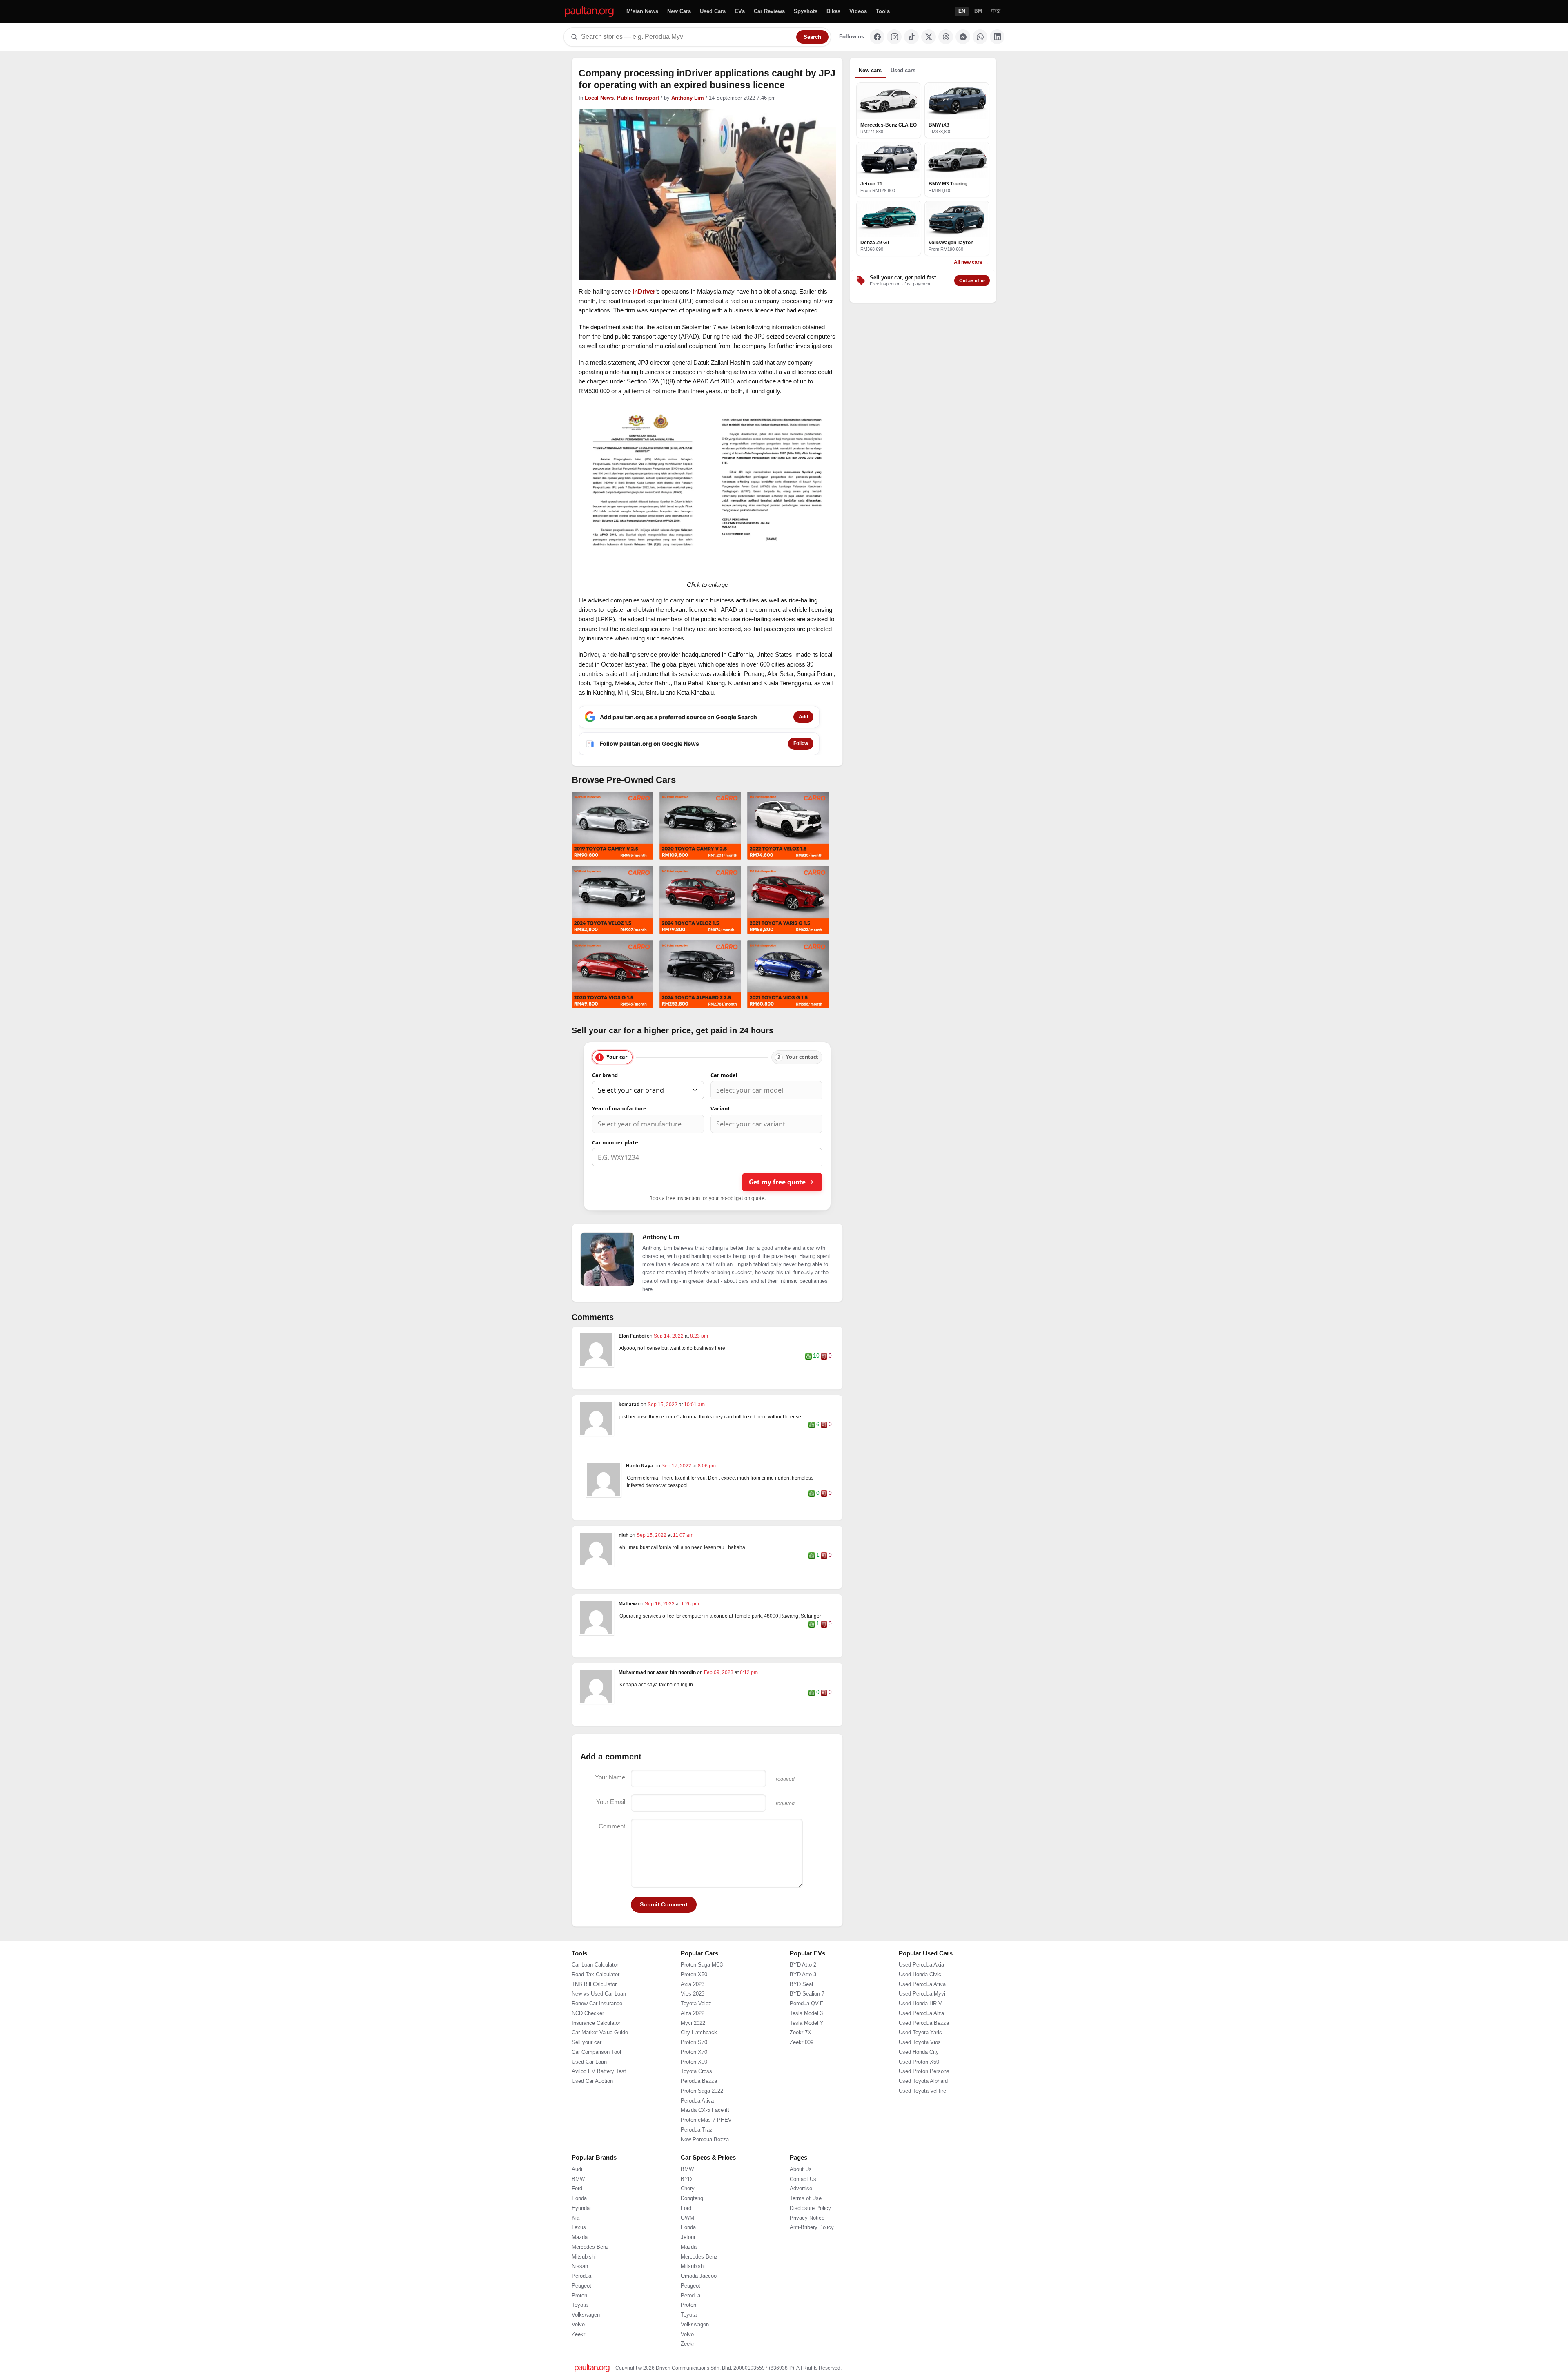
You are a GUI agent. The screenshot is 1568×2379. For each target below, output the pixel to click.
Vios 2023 (693, 2026)
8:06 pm (707, 1466)
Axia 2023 (693, 2016)
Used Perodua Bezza (924, 2055)
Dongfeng (692, 2231)
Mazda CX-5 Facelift (705, 2143)
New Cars (679, 11)
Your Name (610, 1777)
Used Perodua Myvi (922, 2026)
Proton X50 (694, 2007)
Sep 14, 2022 (669, 1336)
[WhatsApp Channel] (980, 37)
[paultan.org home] (589, 12)
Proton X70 (694, 2085)
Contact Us (803, 2211)
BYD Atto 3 (803, 2007)
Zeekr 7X (801, 2065)
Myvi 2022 (693, 2055)
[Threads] (946, 37)
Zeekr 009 (802, 2075)
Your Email (611, 1802)
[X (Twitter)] (929, 37)
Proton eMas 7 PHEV (706, 2152)
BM (978, 11)
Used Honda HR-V (920, 2036)
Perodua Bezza (699, 2114)
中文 (996, 11)
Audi (577, 2202)
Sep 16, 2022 (660, 1604)
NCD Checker (588, 2046)
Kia (576, 2250)
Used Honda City (919, 2085)
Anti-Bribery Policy (812, 2260)
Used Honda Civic (920, 2007)
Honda (579, 2231)
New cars (870, 70)
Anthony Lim (688, 98)
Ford (577, 2221)
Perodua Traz (697, 2162)
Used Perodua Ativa (922, 2016)
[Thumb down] (824, 1356)
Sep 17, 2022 (677, 1466)
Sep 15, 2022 (663, 1405)
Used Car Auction (592, 2114)
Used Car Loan (589, 2094)
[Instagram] (894, 37)
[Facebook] (877, 37)
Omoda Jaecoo (699, 2308)
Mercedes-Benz (590, 2279)
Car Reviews (769, 11)
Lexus (579, 2260)
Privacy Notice (807, 2250)
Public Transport (638, 98)
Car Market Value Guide (600, 2065)
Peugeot (581, 2318)
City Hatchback (699, 2065)
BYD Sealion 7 (807, 2026)
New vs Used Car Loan (599, 2026)
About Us (801, 2202)
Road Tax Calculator (596, 2007)
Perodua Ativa (697, 2133)
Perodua (581, 2308)
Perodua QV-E (807, 2036)
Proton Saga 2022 (702, 2123)
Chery (688, 2221)
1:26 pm (690, 1604)
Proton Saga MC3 (702, 1997)
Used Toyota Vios (920, 2075)
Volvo (578, 2357)
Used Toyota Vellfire (922, 2123)
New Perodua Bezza (705, 2172)
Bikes (833, 11)
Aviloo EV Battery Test (599, 2104)
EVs (740, 11)
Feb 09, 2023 (719, 1672)
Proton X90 (694, 2094)
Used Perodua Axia (921, 1997)
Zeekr (578, 2366)
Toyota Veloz (696, 2036)
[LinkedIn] (997, 37)
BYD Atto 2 (803, 1997)
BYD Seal (801, 2016)
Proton (579, 2328)
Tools (883, 11)
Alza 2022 (693, 2046)
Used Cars (713, 11)
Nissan (580, 2299)
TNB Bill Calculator (594, 2016)
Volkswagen (586, 2347)
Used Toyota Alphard (923, 2114)
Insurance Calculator (596, 2055)
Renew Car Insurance (597, 2036)
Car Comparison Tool (596, 2085)
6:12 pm (749, 1672)
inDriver (644, 291)
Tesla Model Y (807, 2055)
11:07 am (683, 1535)
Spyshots (806, 11)
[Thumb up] (808, 1356)
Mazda (580, 2270)
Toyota (580, 2337)
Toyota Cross (696, 2104)
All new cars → (971, 262)
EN (962, 11)
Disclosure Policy (810, 2241)
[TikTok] (911, 37)
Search (812, 37)
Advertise (801, 2221)
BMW (578, 2211)
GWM (687, 2250)
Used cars (903, 70)
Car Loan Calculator (595, 1997)
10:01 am (694, 1405)
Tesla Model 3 (806, 2046)
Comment (612, 1826)
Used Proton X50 (919, 2094)
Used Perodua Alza (921, 2046)
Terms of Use (806, 2231)
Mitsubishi (584, 2289)
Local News (599, 98)
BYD (686, 2211)
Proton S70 (694, 2075)
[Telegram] (963, 37)
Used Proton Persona (924, 2104)
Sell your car (587, 2075)
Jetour (688, 2270)
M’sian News (642, 11)
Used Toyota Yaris (920, 2065)
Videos (858, 11)
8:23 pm (699, 1336)
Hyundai (581, 2241)
